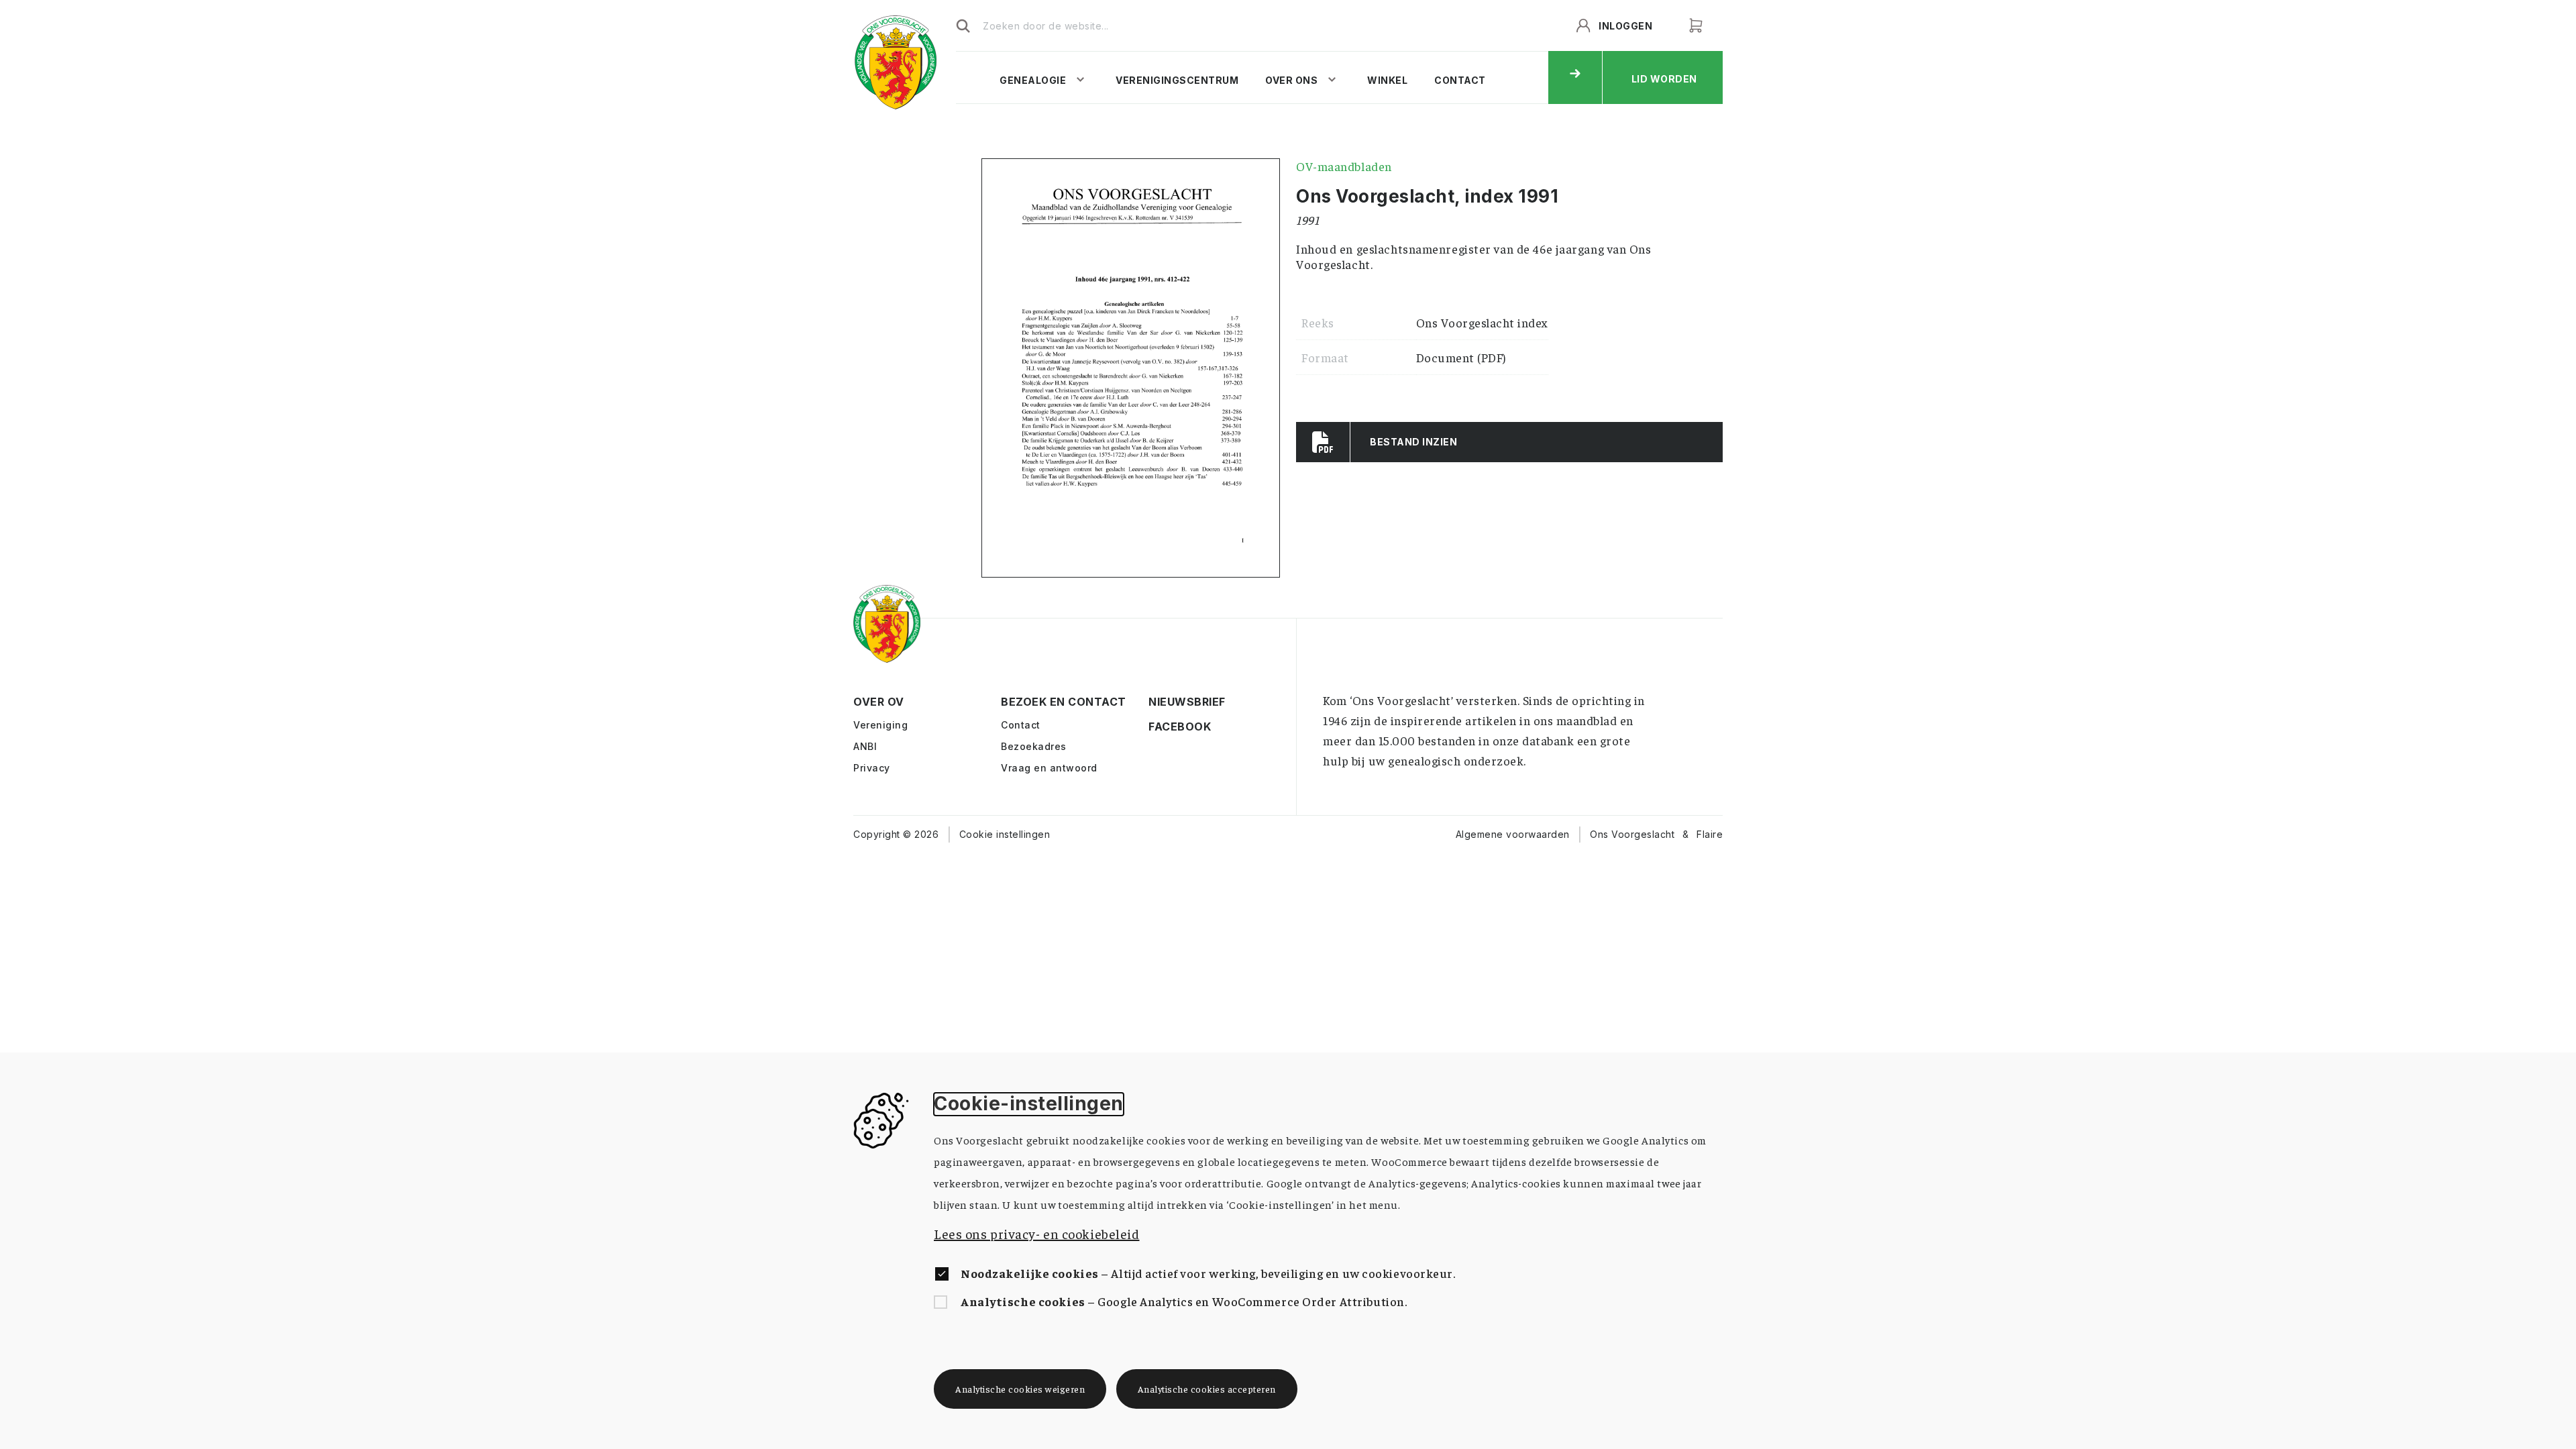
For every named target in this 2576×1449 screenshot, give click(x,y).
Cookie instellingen (1005, 834)
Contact (1460, 80)
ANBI (865, 746)
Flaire (1710, 834)
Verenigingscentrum (1177, 80)
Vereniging (880, 725)
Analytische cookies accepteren (1207, 1389)
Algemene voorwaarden (1513, 834)
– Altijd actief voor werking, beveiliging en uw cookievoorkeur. (1208, 1273)
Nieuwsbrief (1160, 702)
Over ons (1291, 80)
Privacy (872, 768)
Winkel (1387, 80)
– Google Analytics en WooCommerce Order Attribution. (1184, 1301)
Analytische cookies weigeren (1020, 1389)
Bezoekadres (1034, 746)
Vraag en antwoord (1049, 768)
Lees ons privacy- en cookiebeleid (1036, 1233)
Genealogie (1033, 80)
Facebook (1160, 727)
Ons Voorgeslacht (1632, 834)
